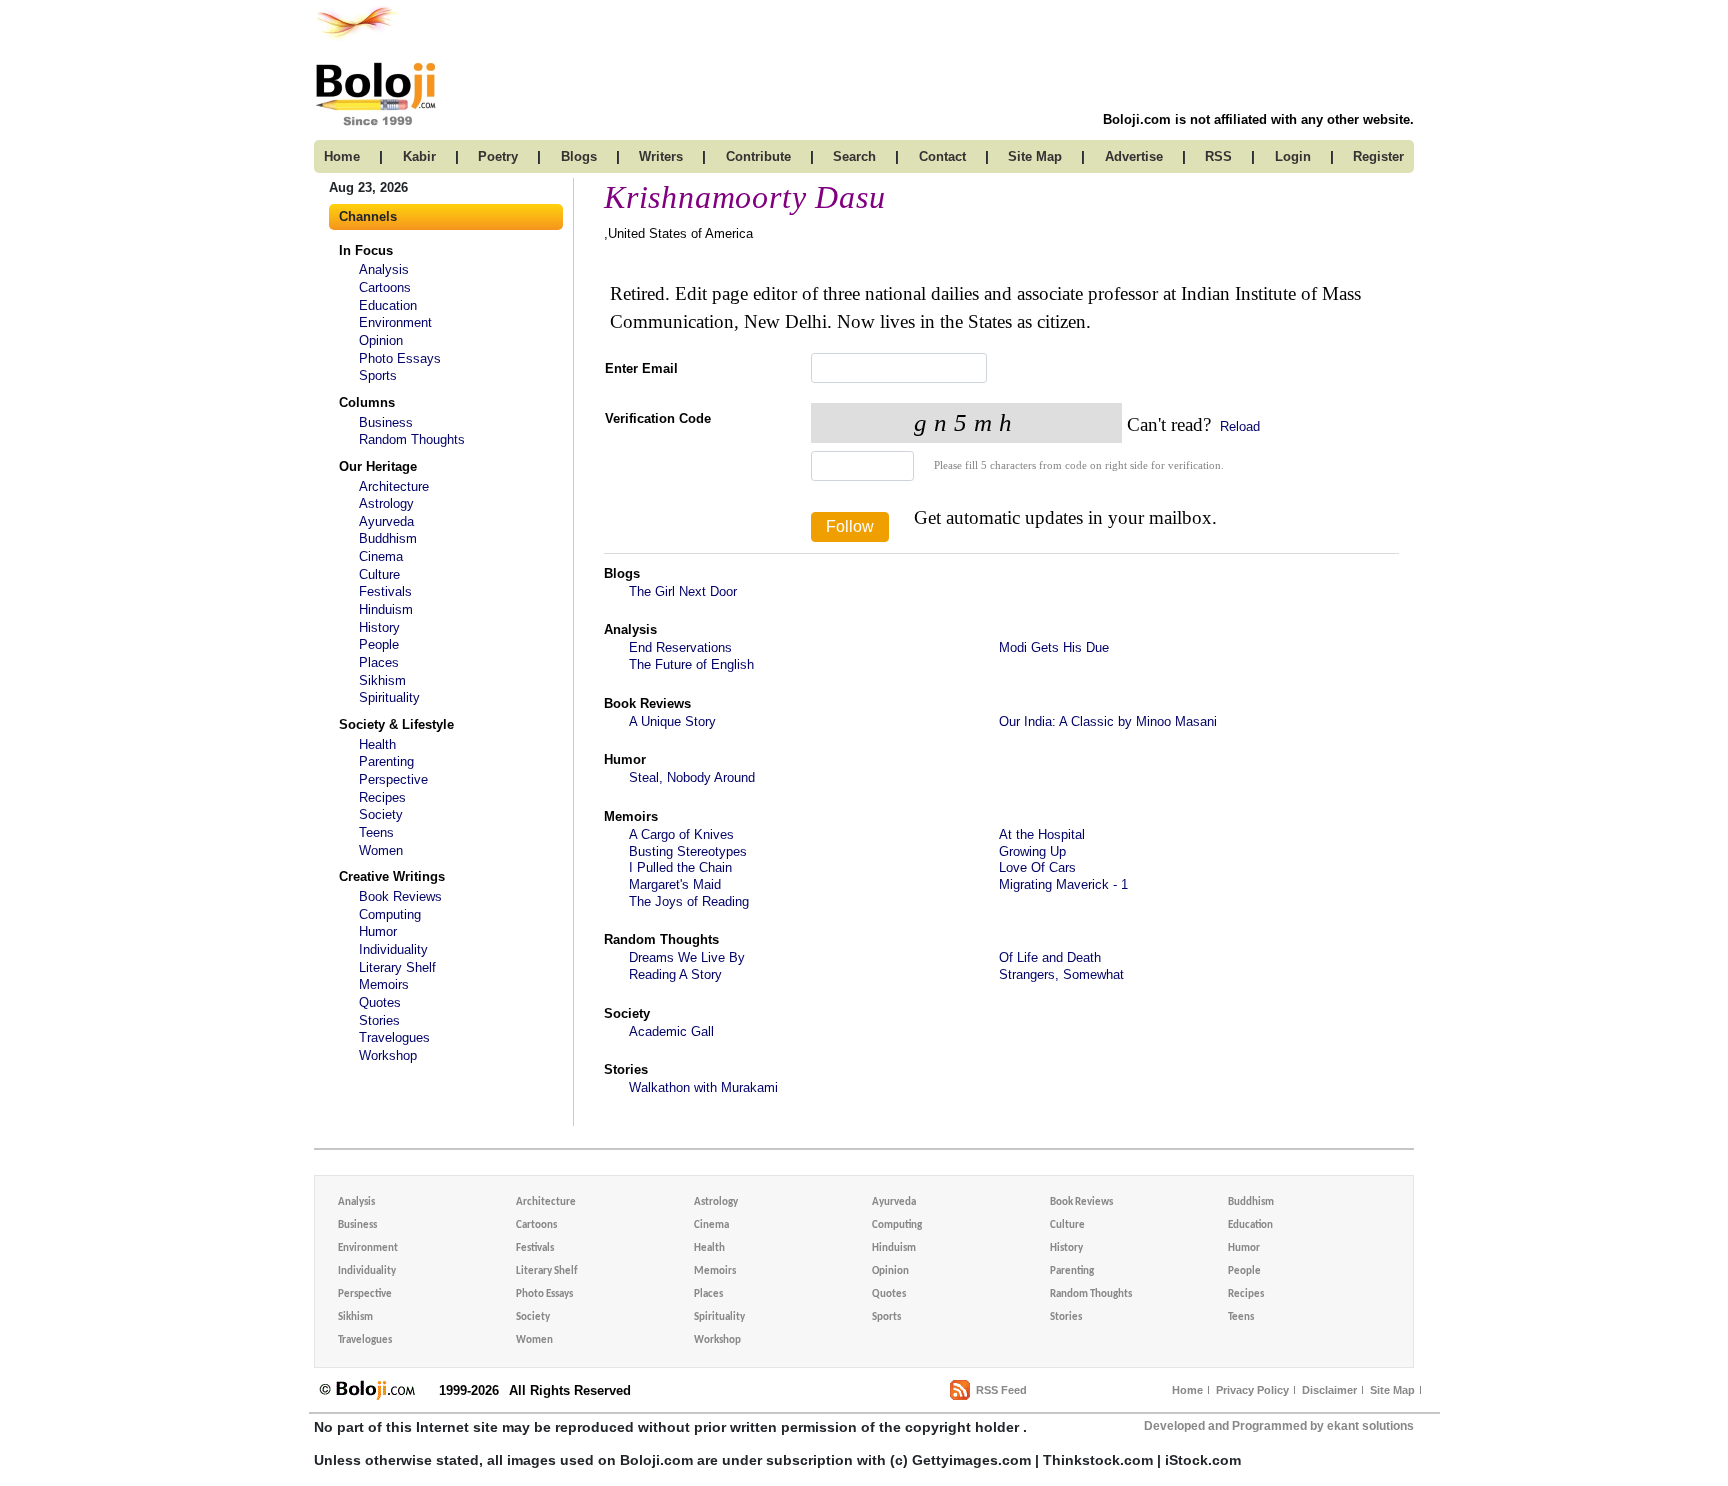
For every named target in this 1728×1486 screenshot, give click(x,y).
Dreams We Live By (687, 957)
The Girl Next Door (683, 591)
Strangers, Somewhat (1061, 974)
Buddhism (388, 538)
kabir (419, 156)
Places (379, 662)
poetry (498, 156)
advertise (1134, 156)
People (379, 644)
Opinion (381, 340)
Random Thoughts (412, 439)
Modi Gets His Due (1054, 647)
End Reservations (680, 647)
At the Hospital (1042, 834)
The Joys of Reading (689, 901)
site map (1035, 156)
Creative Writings (392, 876)
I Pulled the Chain (680, 867)
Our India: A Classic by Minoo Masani (1108, 721)
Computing (390, 914)
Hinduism (386, 609)
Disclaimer (1329, 1390)
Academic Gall (671, 1031)
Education (388, 305)
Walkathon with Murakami (703, 1087)
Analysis (384, 269)
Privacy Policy (1252, 1390)
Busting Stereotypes (688, 851)
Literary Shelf (397, 967)
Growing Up (1032, 851)
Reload (1238, 426)
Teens (376, 832)
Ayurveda (386, 521)
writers (661, 156)
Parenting (386, 761)
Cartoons (385, 287)
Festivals (385, 591)
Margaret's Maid (675, 884)
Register (1378, 156)
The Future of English (691, 664)
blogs (579, 156)
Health (377, 744)
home (342, 156)
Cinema (381, 556)
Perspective (393, 779)
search (854, 156)
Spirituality (389, 697)
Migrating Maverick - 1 (1063, 884)
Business (386, 422)
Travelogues (394, 1037)
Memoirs (384, 984)
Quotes (380, 1002)
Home (1187, 1390)
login (1293, 156)
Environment (395, 322)
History (379, 627)
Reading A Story (675, 974)
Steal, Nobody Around (692, 777)
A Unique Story (672, 721)
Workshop (388, 1055)
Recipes (382, 797)
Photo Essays (400, 358)
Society (381, 814)
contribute (758, 156)
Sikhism (382, 680)
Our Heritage (378, 466)
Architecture (394, 486)
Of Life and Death (1050, 957)
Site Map (1392, 1390)
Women (381, 850)
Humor (378, 931)
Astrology (386, 503)
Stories (379, 1020)
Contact (942, 156)
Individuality (393, 949)
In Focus (366, 250)
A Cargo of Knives (681, 834)
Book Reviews (400, 896)
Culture (379, 574)
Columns (367, 402)
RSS (1218, 156)
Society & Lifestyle (396, 724)
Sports (378, 375)
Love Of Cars (1037, 867)
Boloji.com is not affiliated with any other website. (1258, 119)
